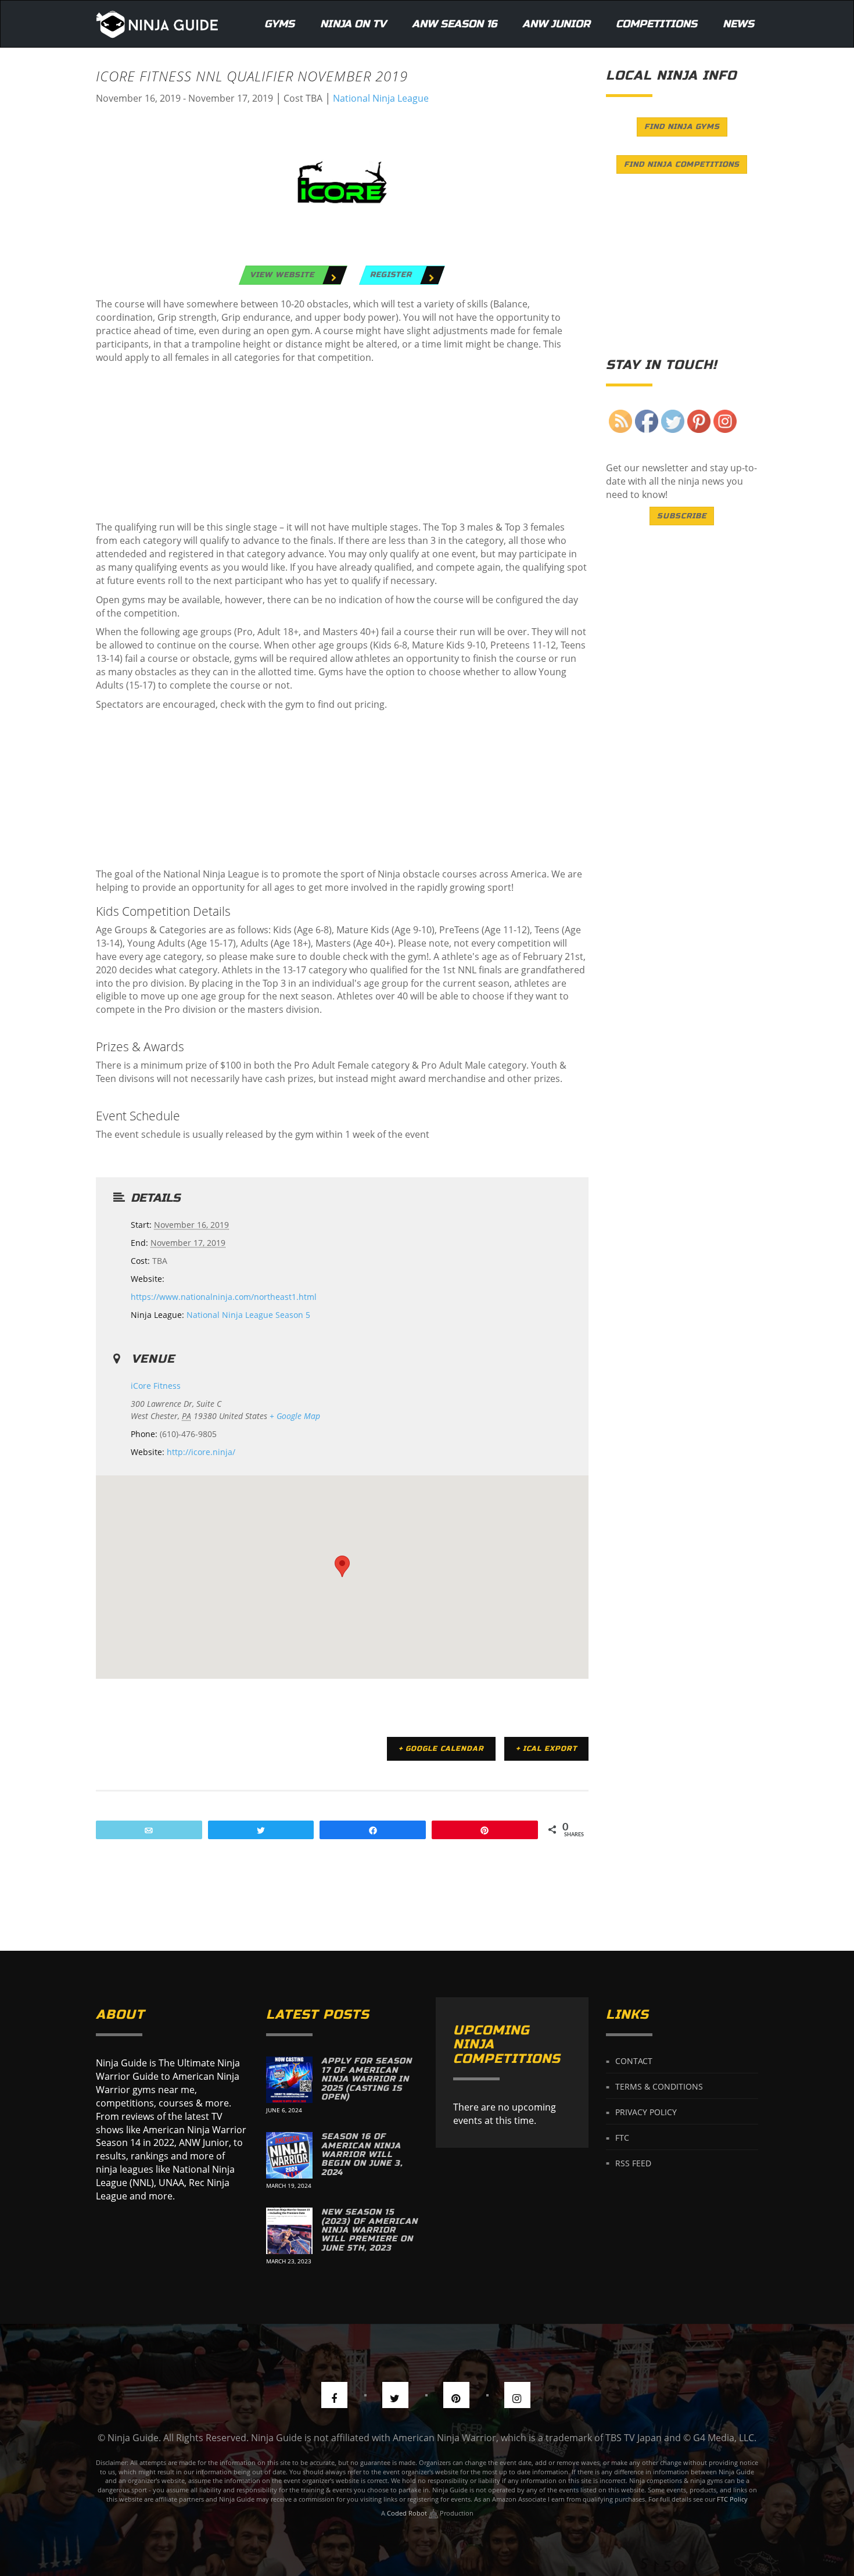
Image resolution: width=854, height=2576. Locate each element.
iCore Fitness (156, 1386)
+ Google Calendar (441, 1749)
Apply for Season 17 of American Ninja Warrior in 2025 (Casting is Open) (367, 2079)
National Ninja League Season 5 (248, 1315)
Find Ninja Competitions (682, 164)
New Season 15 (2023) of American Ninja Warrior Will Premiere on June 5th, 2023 (369, 2230)
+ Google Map (295, 1416)
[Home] (157, 24)
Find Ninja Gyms (682, 127)
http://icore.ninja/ (201, 1452)
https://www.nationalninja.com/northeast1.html (224, 1297)
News (738, 24)
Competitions (656, 24)
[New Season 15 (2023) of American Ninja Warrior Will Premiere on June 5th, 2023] (289, 2231)
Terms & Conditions (659, 2086)
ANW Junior (556, 24)
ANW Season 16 (454, 24)
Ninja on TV (353, 24)
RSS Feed (633, 2163)
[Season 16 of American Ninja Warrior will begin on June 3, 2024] (289, 2155)
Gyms (279, 24)
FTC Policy (732, 2499)
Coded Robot (408, 2513)
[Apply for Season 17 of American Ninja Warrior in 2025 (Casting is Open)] (289, 2080)
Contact (634, 2061)
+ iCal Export (546, 1749)
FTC (622, 2138)
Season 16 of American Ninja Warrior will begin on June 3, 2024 (362, 2154)
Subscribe (682, 516)
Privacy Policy (646, 2112)
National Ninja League (381, 98)
